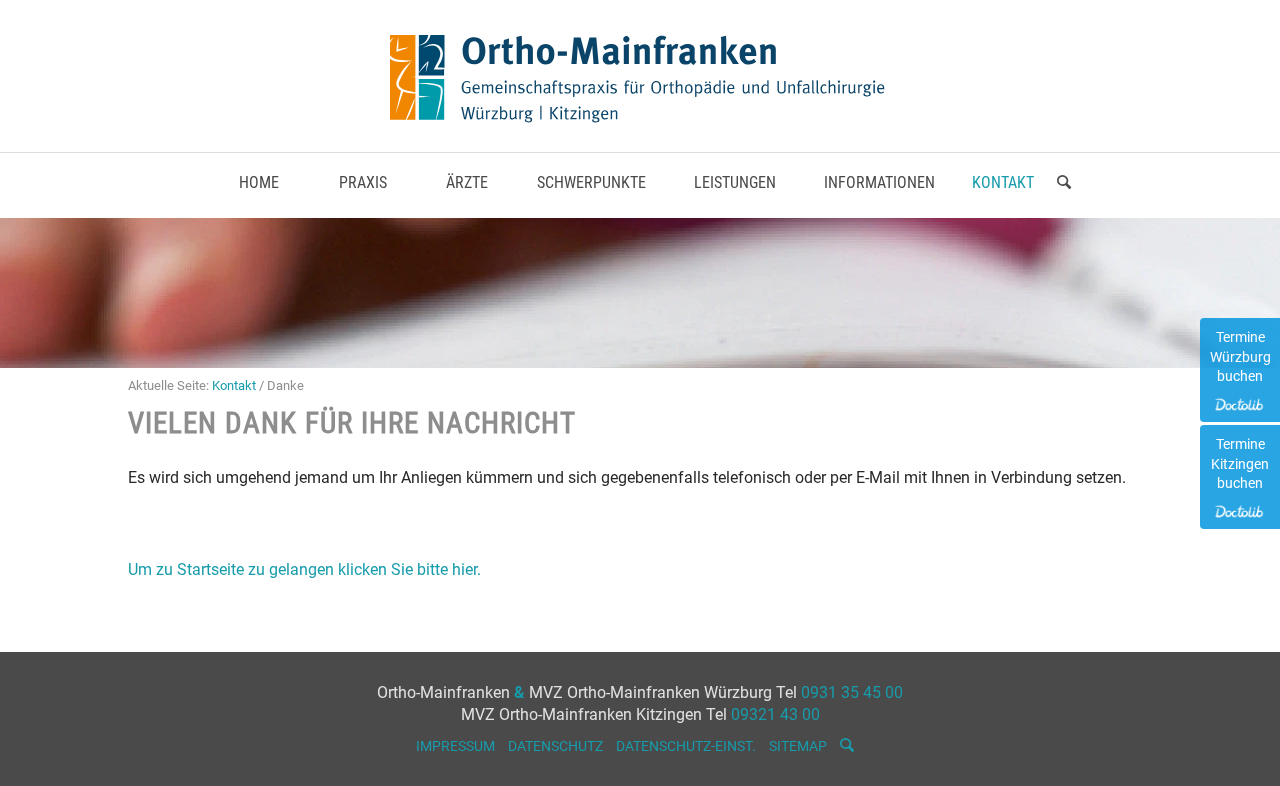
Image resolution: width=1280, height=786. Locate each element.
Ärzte (467, 182)
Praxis (363, 182)
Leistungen (735, 182)
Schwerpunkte (591, 182)
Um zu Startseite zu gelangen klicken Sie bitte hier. (304, 569)
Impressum (455, 746)
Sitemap (798, 746)
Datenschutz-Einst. (686, 746)
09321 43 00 (775, 714)
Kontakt (1003, 182)
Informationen (879, 182)
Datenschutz (555, 746)
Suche (1064, 195)
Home (259, 182)
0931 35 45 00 (852, 692)
